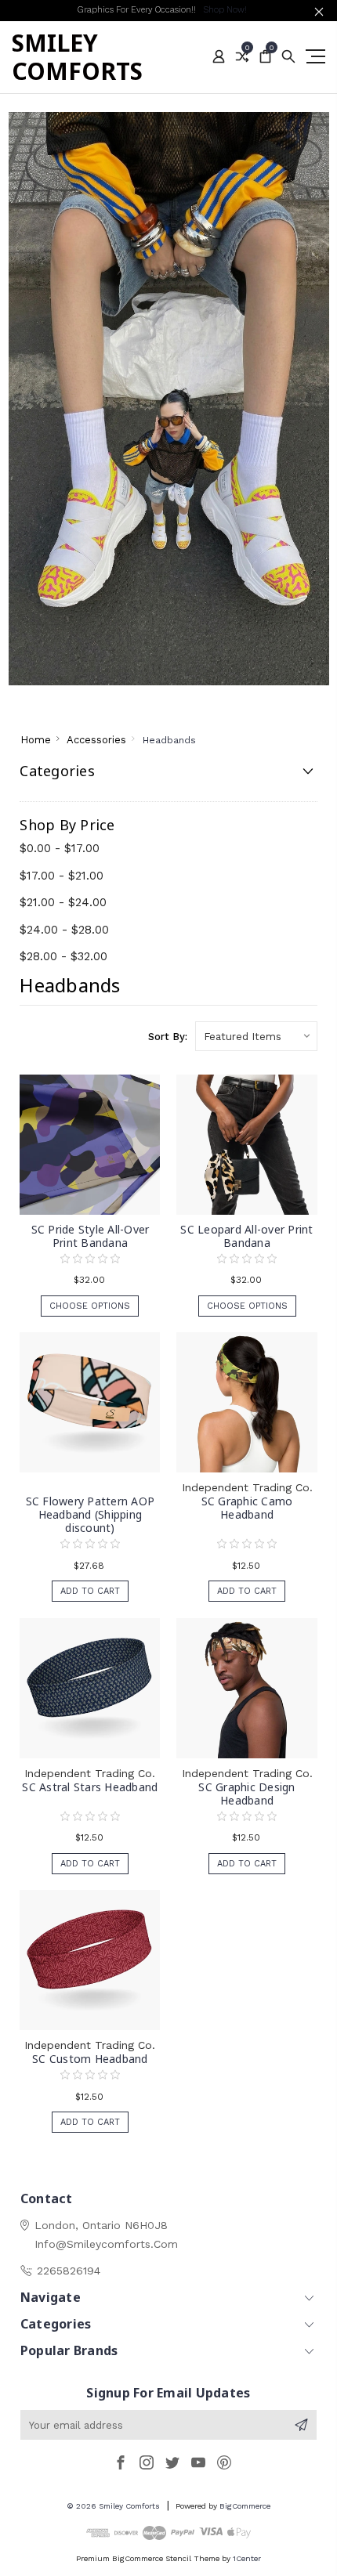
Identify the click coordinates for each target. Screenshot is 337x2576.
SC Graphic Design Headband (246, 1794)
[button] (169, 399)
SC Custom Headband (90, 2059)
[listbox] (256, 1036)
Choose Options (90, 1306)
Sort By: (168, 1037)
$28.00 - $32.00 (63, 956)
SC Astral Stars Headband (90, 1787)
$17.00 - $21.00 (62, 876)
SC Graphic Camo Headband (247, 1508)
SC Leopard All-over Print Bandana (246, 1236)
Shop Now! (225, 10)
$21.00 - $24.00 (63, 902)
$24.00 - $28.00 (64, 930)
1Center (247, 2558)
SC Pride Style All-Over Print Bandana (91, 1236)
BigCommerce (245, 2506)
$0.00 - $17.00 (60, 848)
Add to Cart (90, 1591)
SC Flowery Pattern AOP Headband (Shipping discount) (91, 1514)
